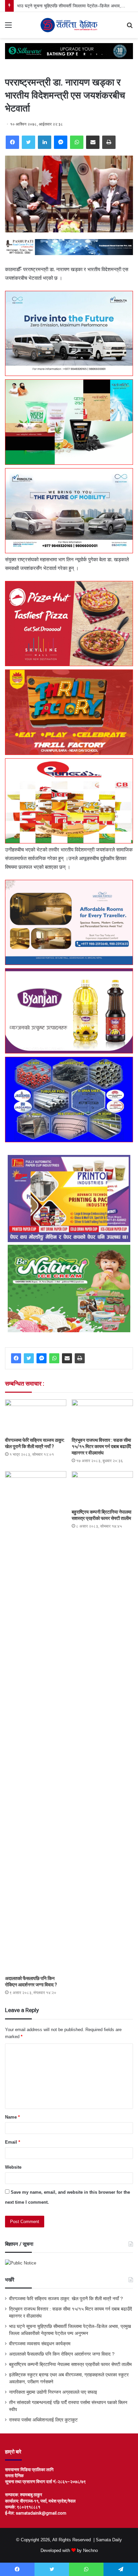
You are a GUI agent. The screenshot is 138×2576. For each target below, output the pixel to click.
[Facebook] (12, 142)
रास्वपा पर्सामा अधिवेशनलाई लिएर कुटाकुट (43, 2420)
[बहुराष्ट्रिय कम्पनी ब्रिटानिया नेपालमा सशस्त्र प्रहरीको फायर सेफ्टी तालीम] (102, 1488)
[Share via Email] (93, 142)
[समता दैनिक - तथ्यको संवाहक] (69, 25)
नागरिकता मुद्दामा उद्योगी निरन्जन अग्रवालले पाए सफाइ (53, 2392)
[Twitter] (28, 142)
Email (13, 2142)
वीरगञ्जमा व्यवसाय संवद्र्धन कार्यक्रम (40, 2344)
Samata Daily (109, 2540)
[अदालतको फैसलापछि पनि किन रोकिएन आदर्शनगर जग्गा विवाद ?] (36, 1722)
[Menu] (8, 28)
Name (12, 2117)
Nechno (90, 2550)
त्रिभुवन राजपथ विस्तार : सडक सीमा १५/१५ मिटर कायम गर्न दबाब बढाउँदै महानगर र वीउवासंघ (101, 1446)
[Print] (109, 142)
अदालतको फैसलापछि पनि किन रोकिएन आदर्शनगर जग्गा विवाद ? (62, 2354)
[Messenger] (61, 142)
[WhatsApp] (77, 142)
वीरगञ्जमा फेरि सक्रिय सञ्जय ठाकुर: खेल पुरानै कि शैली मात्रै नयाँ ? (66, 2299)
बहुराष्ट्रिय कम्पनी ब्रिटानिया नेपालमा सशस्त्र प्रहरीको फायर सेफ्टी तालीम (70, 2364)
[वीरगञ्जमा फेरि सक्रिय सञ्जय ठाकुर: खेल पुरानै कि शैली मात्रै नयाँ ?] (36, 1417)
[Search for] (130, 28)
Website (13, 2167)
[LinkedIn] (45, 142)
